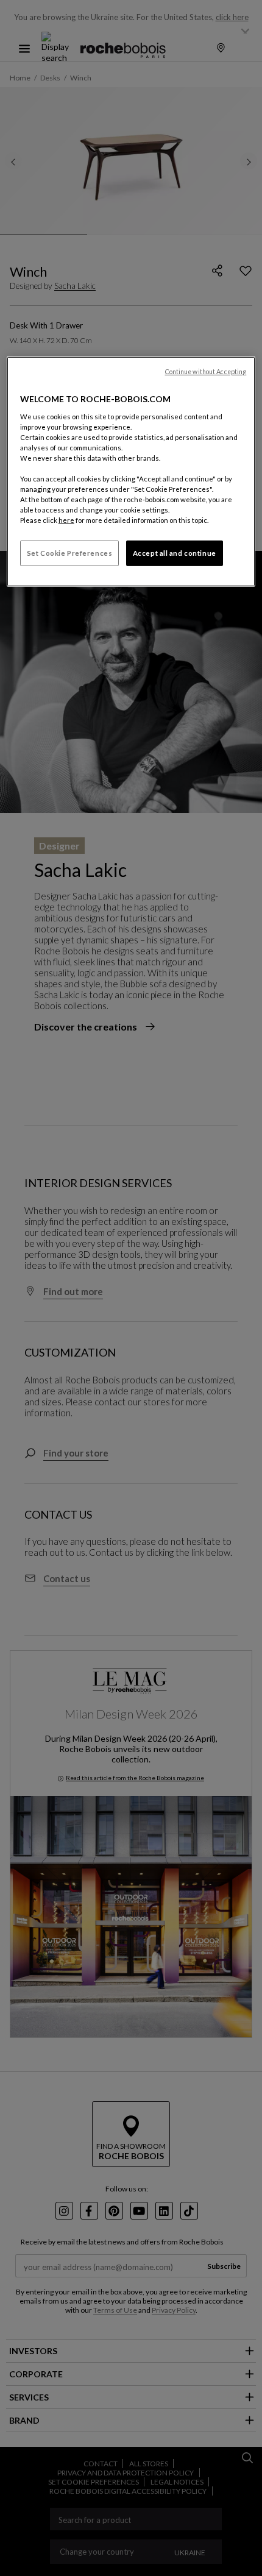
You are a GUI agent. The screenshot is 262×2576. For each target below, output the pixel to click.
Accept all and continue (175, 553)
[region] (131, 472)
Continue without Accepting (206, 372)
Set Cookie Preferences (70, 553)
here (66, 520)
